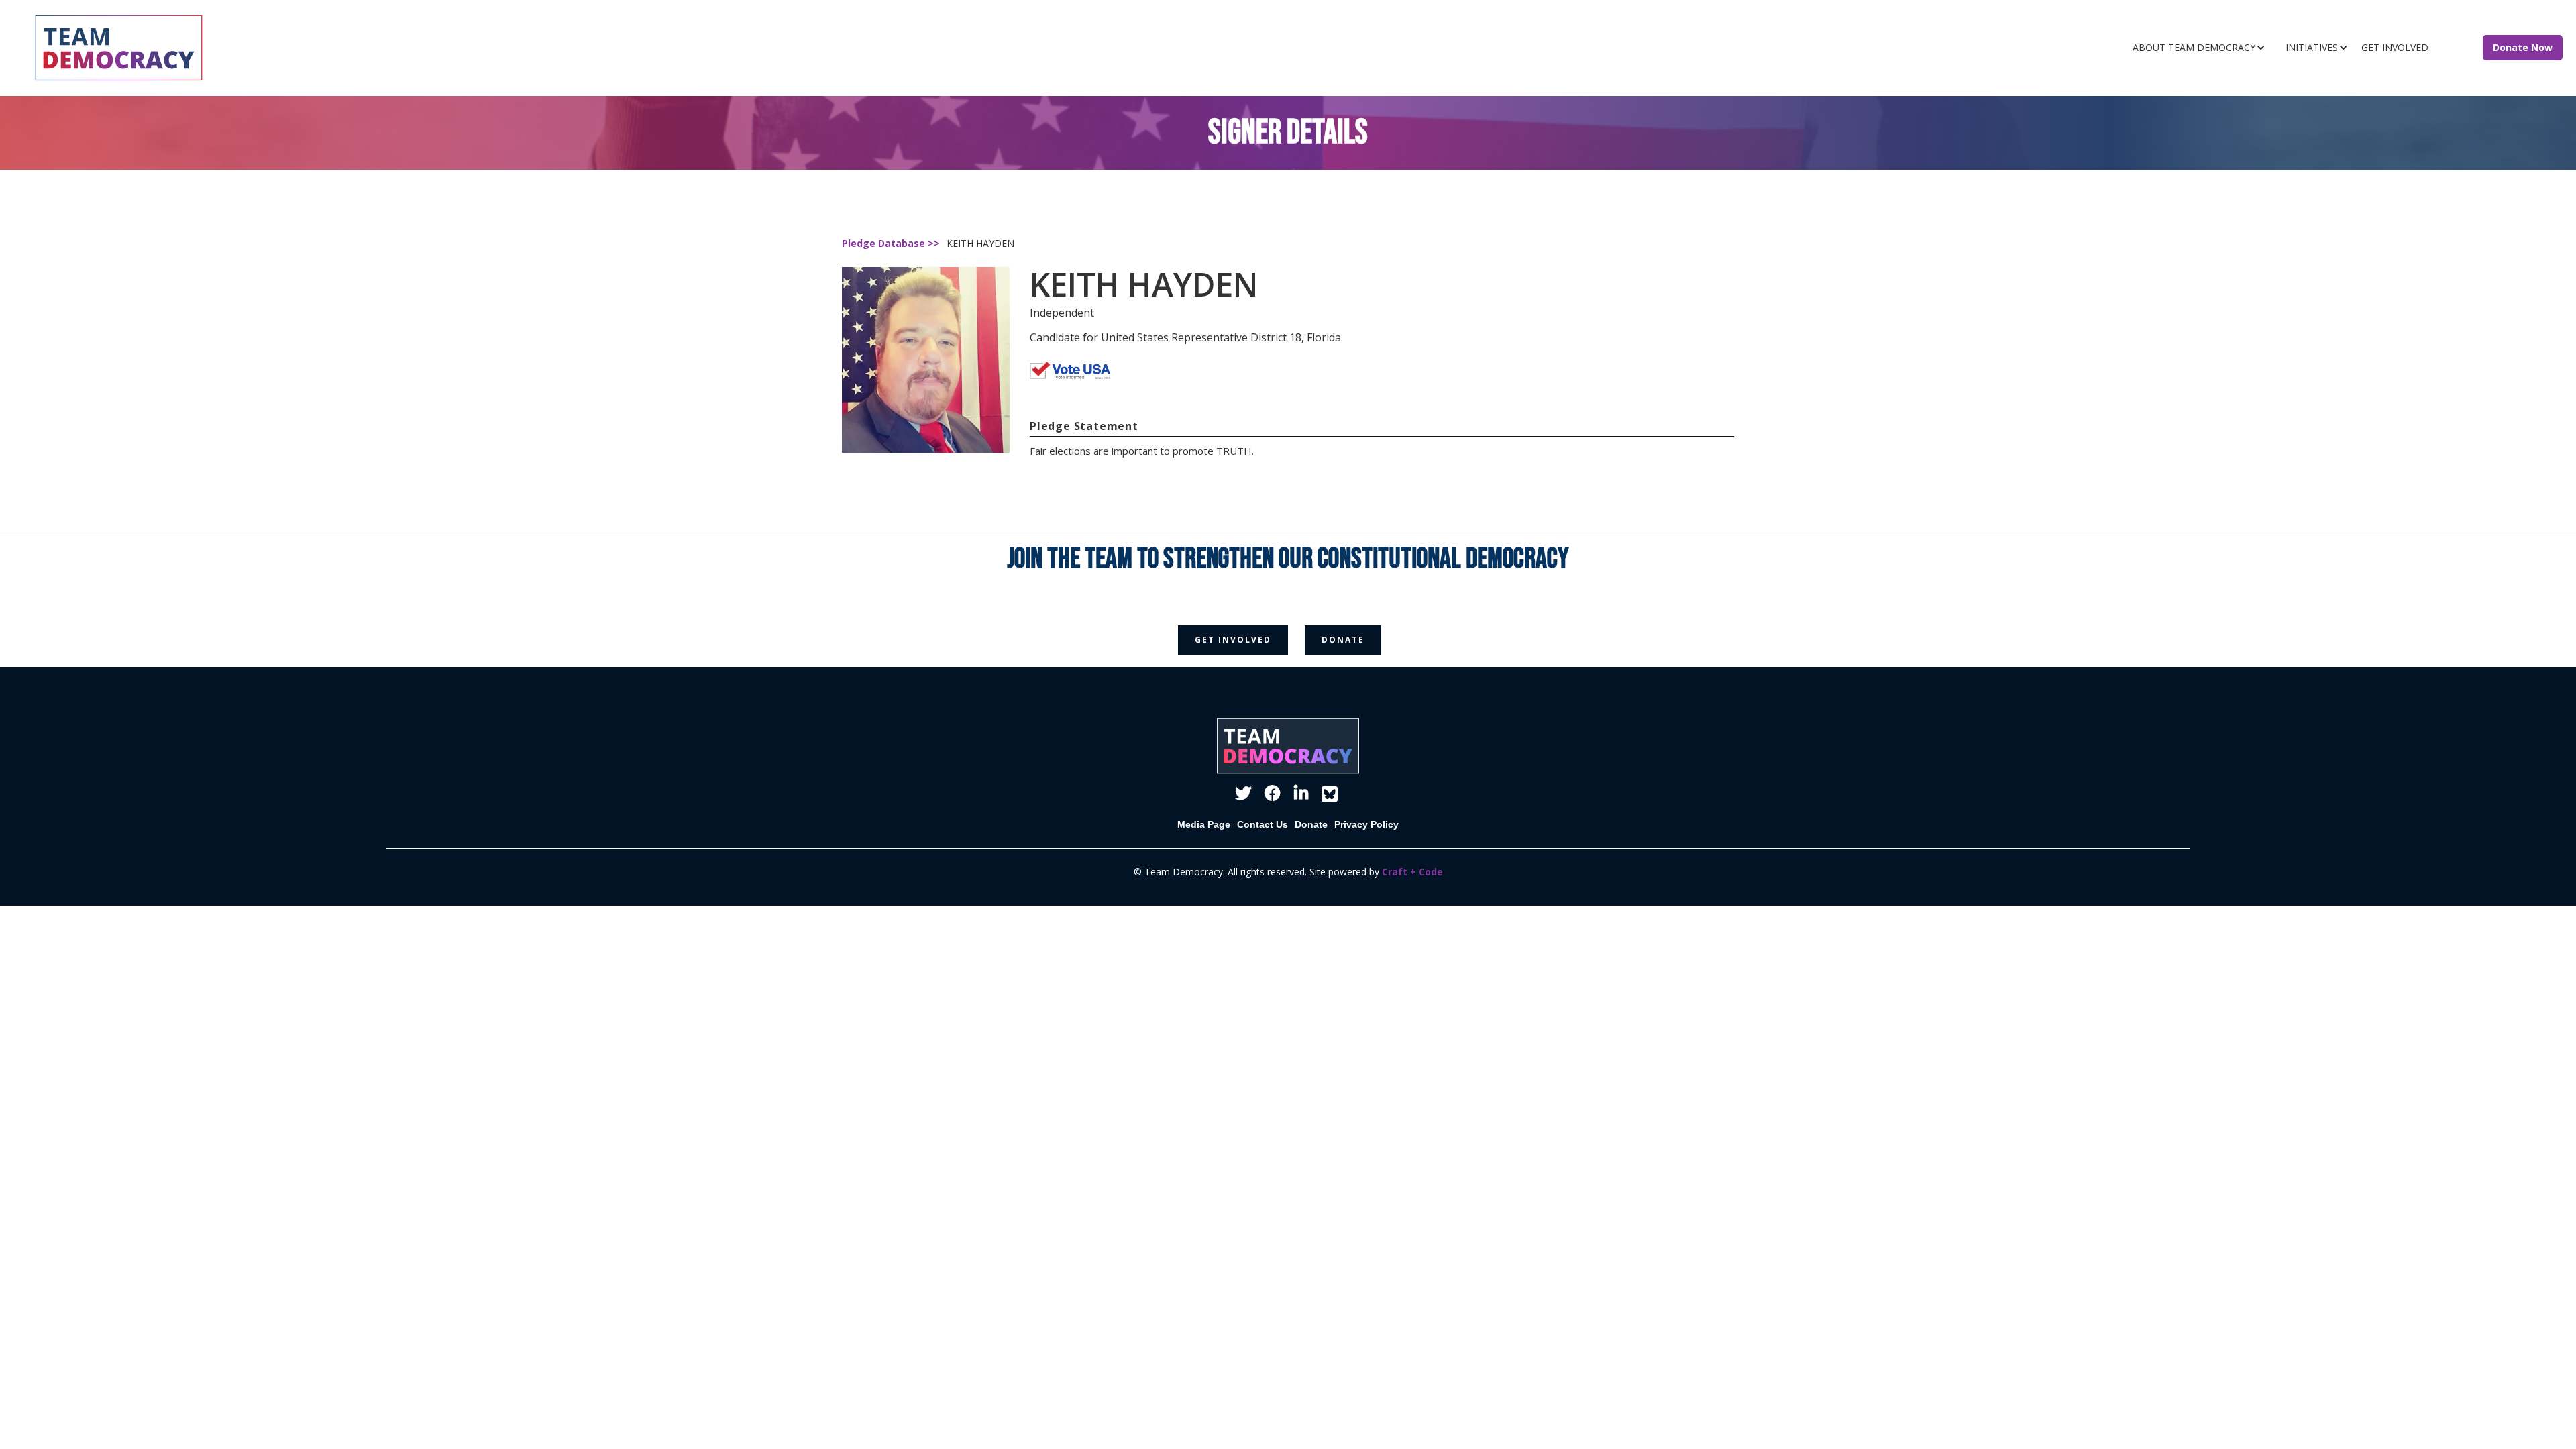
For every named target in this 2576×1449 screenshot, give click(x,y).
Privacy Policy (1366, 824)
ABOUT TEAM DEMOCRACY (2194, 47)
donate (1343, 640)
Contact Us (1263, 824)
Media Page (1204, 824)
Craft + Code (1412, 872)
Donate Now (2523, 47)
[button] (2202, 48)
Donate (1311, 824)
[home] (413, 48)
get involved (1233, 640)
